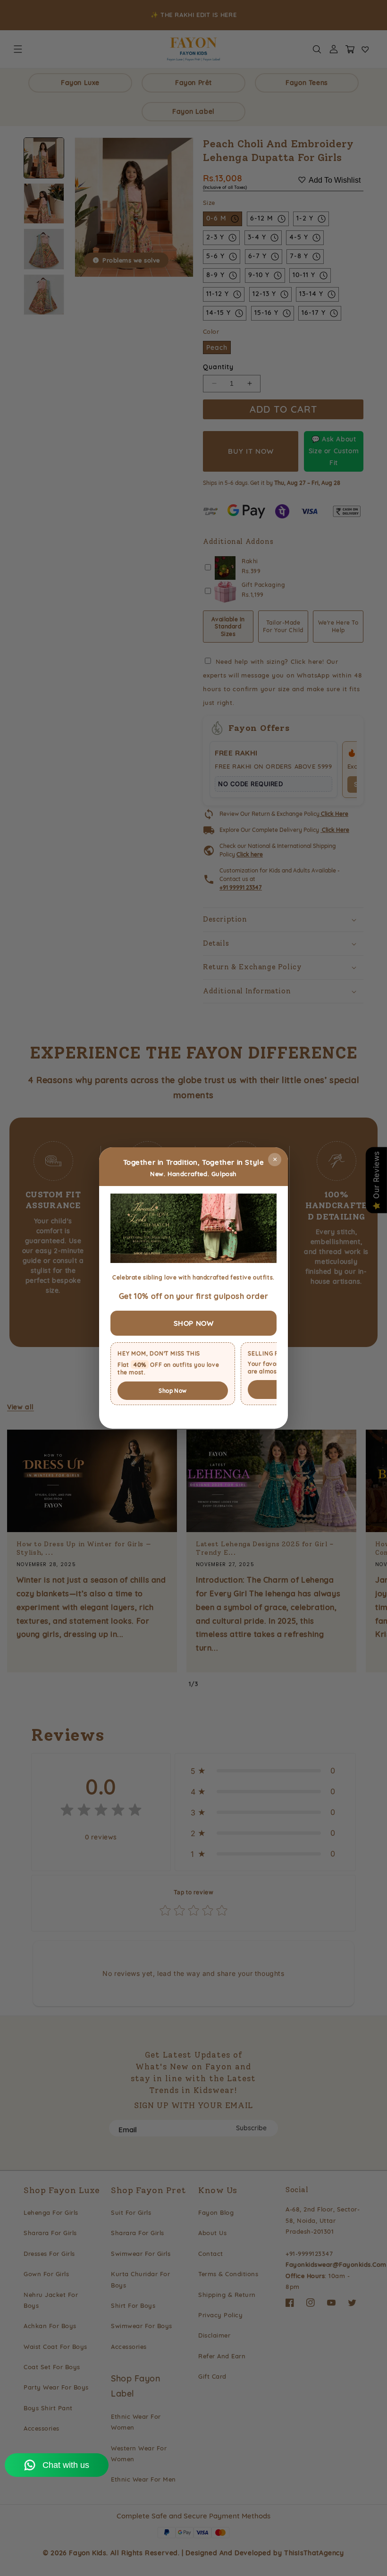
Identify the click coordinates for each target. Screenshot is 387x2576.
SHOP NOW (194, 1323)
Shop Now (172, 1391)
